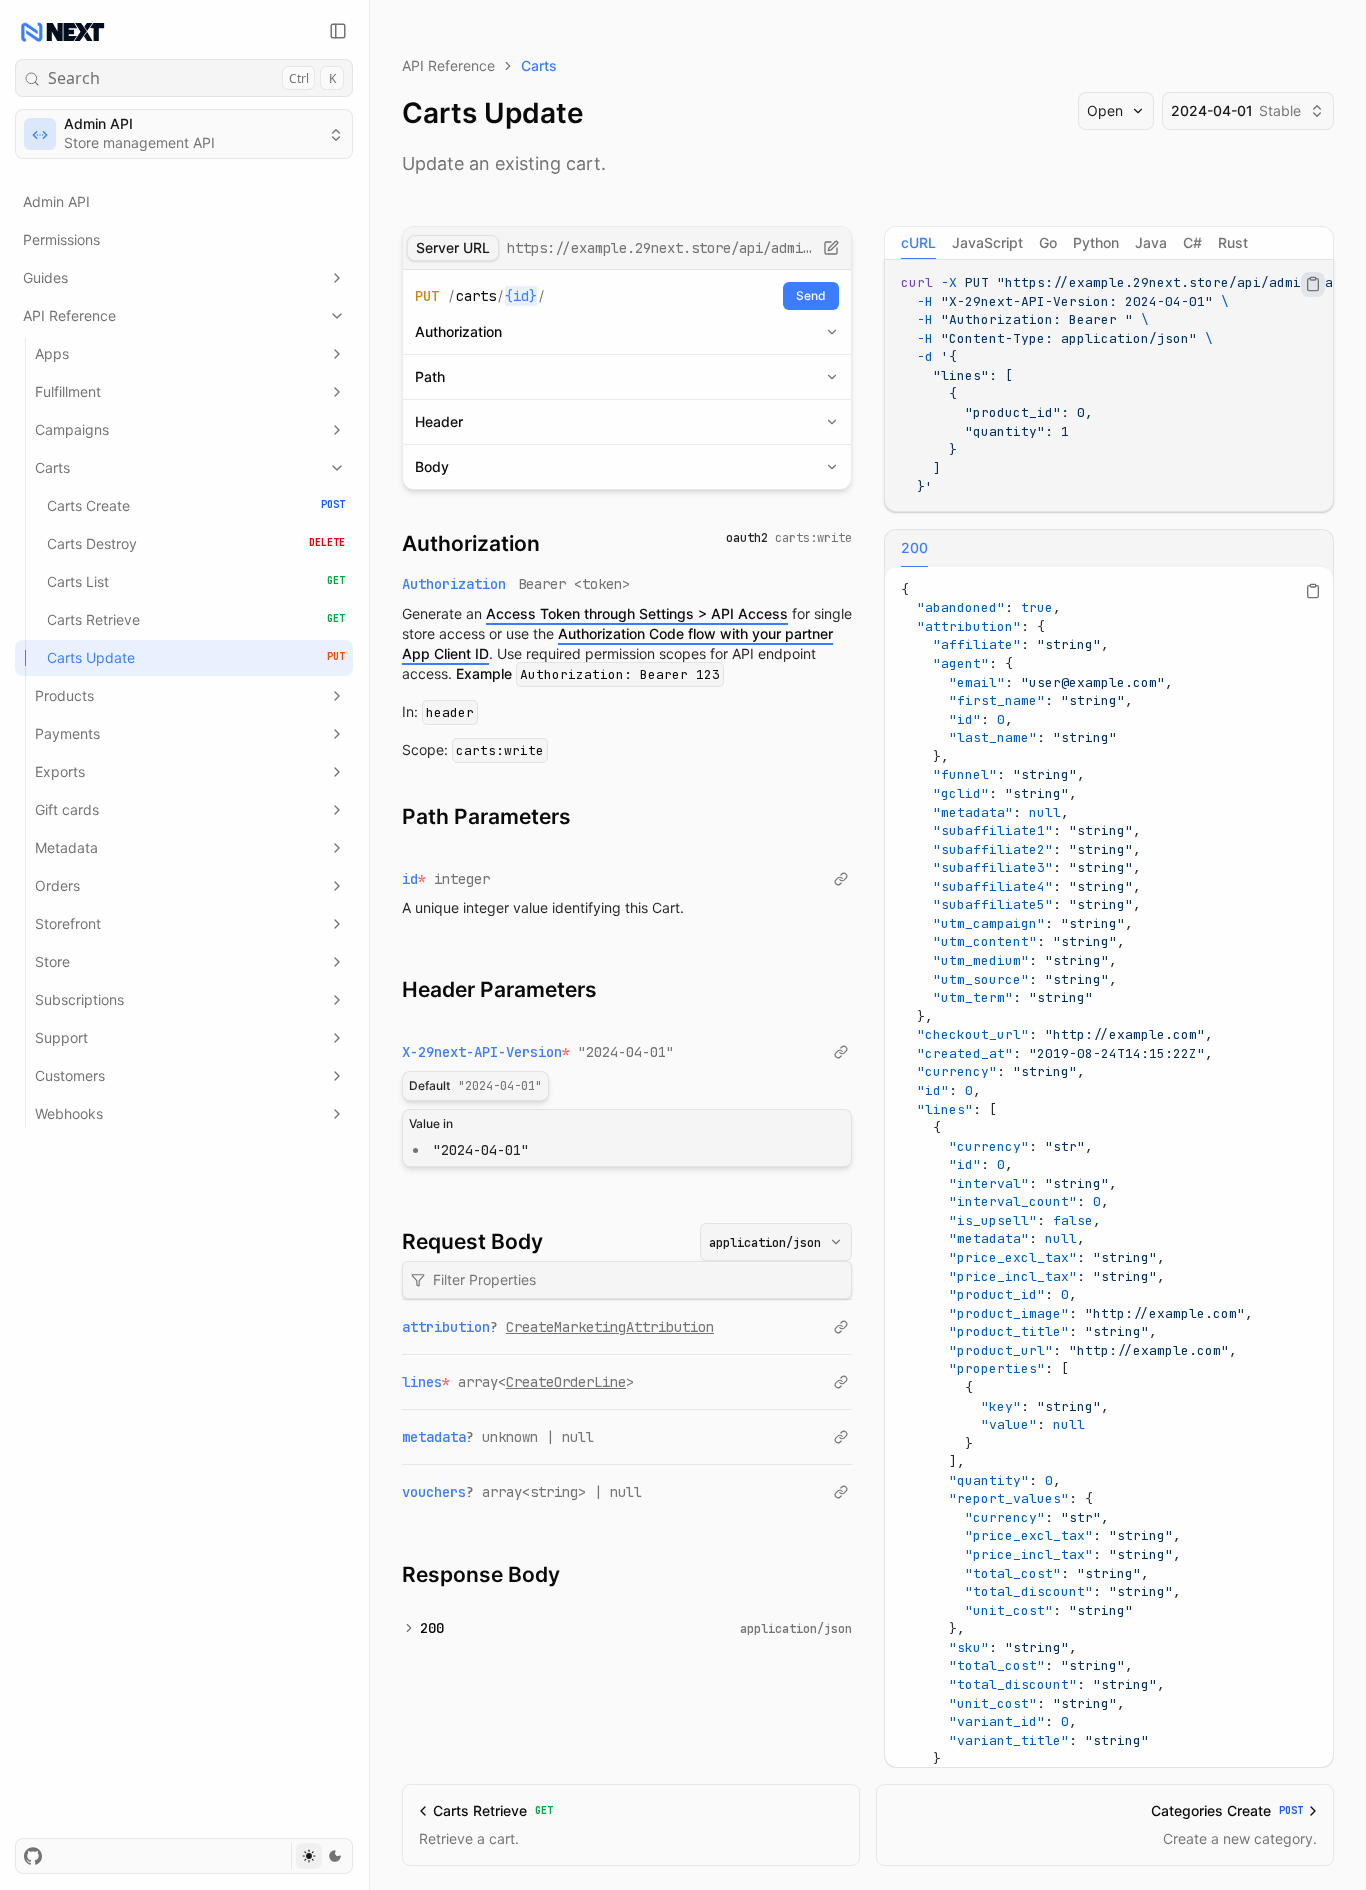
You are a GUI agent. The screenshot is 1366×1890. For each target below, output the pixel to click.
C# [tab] (1192, 242)
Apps (52, 353)
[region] (1109, 385)
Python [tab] (1096, 242)
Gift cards (67, 809)
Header (439, 421)
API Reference (69, 315)
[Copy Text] (1313, 284)
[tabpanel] (1109, 385)
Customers (70, 1075)
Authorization (458, 331)
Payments (67, 733)
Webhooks (69, 1113)
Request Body (472, 1241)
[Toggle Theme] (321, 1856)
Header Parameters (499, 989)
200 (432, 1628)
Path (430, 376)
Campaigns (72, 429)
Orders (57, 885)
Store (52, 961)
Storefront (68, 923)
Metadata (66, 847)
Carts (52, 467)
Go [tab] (1048, 242)
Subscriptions (79, 999)
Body (432, 466)
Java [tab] (1151, 242)
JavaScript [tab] (987, 242)
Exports (60, 771)
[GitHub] (33, 1856)
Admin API (56, 201)
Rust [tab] (1233, 242)
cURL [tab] (918, 242)
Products (64, 695)
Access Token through (637, 613)
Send (811, 295)
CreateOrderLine (566, 1382)
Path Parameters (486, 816)
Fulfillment (68, 391)
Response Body (481, 1574)
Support (61, 1037)
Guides (45, 277)
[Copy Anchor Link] (556, 544)
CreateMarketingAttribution (610, 1327)
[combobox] (776, 1242)
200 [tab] (914, 547)
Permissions (61, 239)
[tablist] (1109, 243)
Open (1105, 110)
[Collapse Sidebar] (338, 31)
